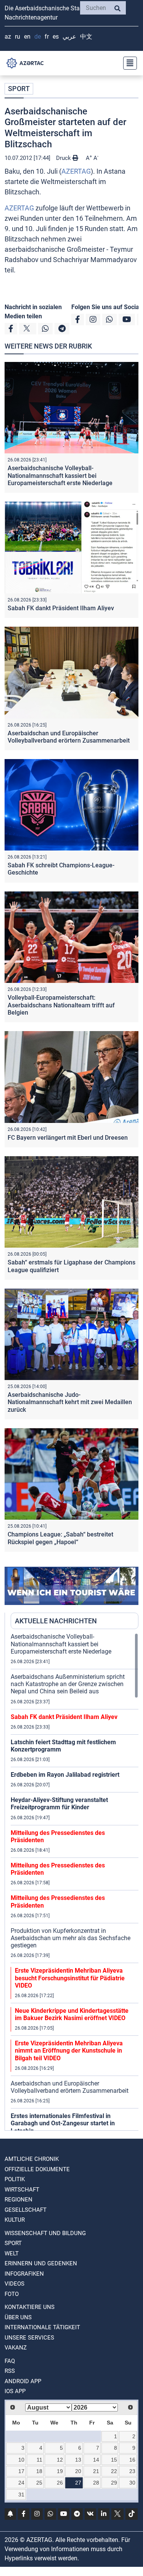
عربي (69, 37)
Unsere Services (29, 2338)
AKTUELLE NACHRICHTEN (56, 1621)
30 (132, 2483)
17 (21, 2471)
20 (78, 2471)
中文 (86, 37)
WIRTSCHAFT (22, 2190)
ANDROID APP (23, 2381)
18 (39, 2471)
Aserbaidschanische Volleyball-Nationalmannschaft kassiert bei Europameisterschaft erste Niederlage (60, 475)
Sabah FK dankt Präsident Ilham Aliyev (61, 608)
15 (114, 2460)
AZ (8, 37)
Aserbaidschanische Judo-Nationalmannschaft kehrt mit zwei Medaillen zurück (70, 1402)
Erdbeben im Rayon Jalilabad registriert (65, 1775)
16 (132, 2460)
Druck (64, 158)
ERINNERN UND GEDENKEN (41, 2263)
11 (39, 2460)
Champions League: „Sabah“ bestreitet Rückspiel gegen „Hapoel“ (60, 1538)
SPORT (19, 89)
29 (114, 2483)
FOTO (12, 2294)
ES (56, 37)
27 (78, 2483)
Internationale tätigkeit (42, 2327)
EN (27, 37)
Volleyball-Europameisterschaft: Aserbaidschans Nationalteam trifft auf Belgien (61, 1005)
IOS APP (15, 2391)
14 (96, 2460)
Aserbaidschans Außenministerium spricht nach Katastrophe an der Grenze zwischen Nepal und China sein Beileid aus (68, 1684)
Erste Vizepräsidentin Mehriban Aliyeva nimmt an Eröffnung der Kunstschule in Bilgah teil (69, 2051)
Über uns (18, 2317)
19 (60, 2471)
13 (78, 2460)
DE (38, 37)
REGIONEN (18, 2200)
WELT (12, 2253)
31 (21, 2495)
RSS (10, 2371)
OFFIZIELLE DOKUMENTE (37, 2169)
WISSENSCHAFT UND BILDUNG (45, 2233)
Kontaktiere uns (30, 2307)
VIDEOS (14, 2284)
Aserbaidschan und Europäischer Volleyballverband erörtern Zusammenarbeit (69, 737)
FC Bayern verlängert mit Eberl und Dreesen (68, 1138)
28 (96, 2483)
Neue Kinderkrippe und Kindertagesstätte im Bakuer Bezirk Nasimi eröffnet (72, 2014)
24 (21, 2483)
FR (47, 37)
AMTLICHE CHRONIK (32, 2159)
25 (39, 2483)
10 (21, 2460)
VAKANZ (16, 2348)
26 (60, 2483)
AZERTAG (76, 171)
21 (96, 2471)
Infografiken (24, 2274)
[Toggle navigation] (128, 63)
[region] (75, 1882)
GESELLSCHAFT (26, 2210)
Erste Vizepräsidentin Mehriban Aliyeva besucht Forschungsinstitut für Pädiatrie (70, 1978)
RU (18, 37)
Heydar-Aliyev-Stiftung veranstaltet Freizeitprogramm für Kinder (59, 1804)
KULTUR (15, 2220)
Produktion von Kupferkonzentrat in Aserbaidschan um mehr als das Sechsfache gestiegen (71, 1938)
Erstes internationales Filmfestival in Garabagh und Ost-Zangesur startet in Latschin (63, 2123)
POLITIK (15, 2179)
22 (114, 2471)
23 (132, 2471)
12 (60, 2460)
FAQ (10, 2361)
